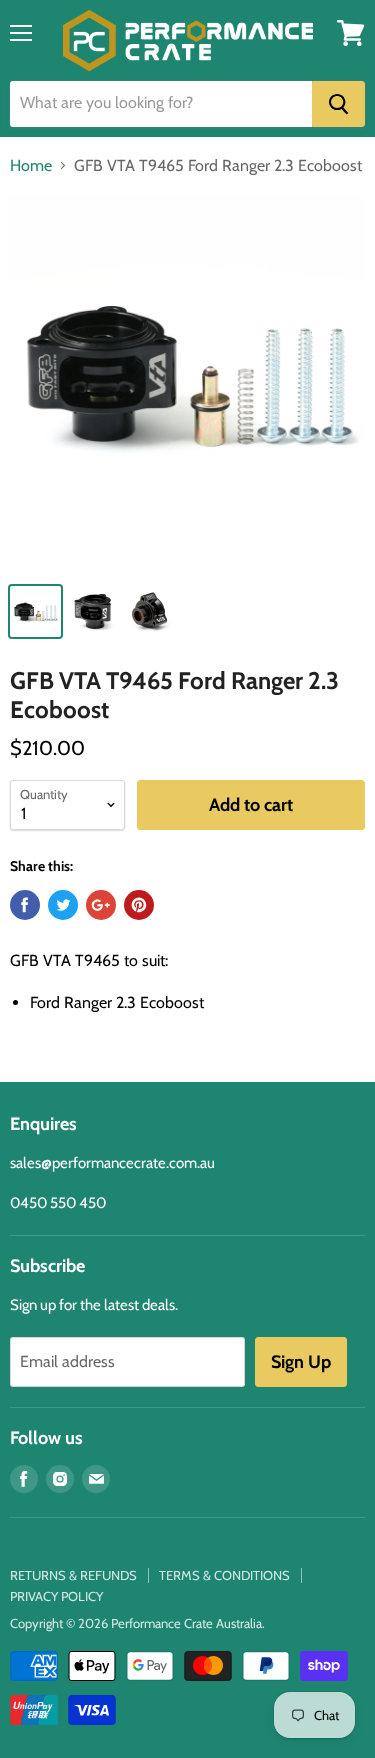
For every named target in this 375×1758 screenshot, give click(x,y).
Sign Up (301, 1362)
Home (31, 166)
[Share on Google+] (101, 905)
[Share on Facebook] (25, 905)
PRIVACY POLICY (56, 1596)
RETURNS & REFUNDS (73, 1575)
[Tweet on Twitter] (63, 905)
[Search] (338, 104)
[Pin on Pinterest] (139, 905)
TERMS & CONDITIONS (224, 1575)
